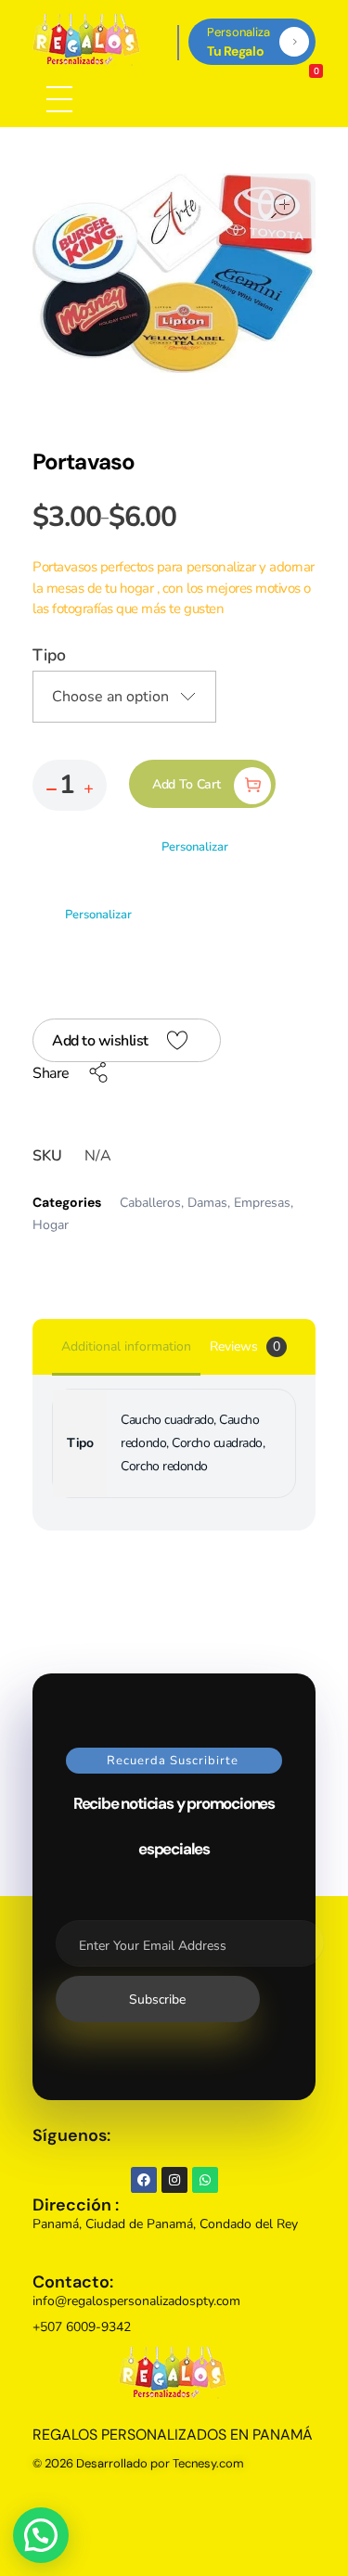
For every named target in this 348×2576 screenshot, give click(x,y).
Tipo (49, 655)
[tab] (126, 1348)
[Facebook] (144, 2180)
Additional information (126, 1346)
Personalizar (195, 847)
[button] (89, 789)
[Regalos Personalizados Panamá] (88, 40)
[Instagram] (174, 2180)
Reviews (245, 1346)
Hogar (51, 1225)
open (283, 206)
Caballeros (150, 1203)
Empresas (262, 1203)
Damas (207, 1203)
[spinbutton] (70, 785)
